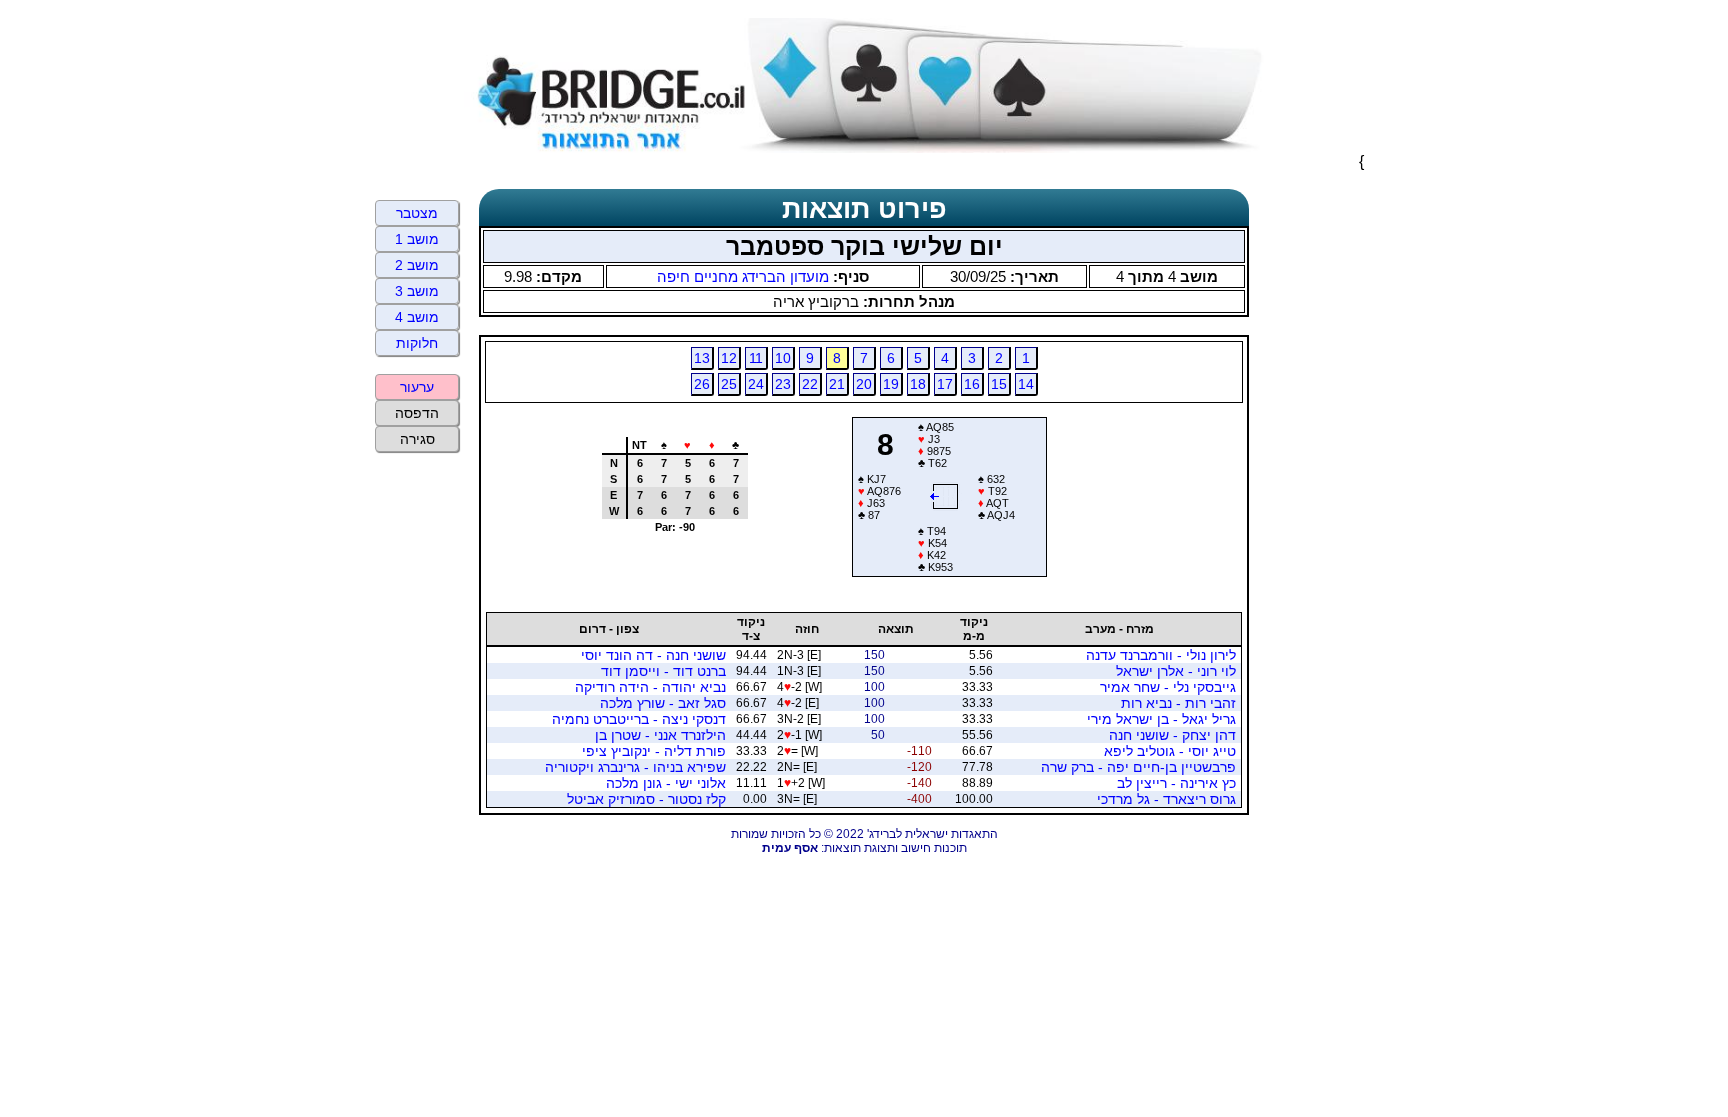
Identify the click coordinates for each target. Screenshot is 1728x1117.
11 (756, 358)
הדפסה (417, 413)
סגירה (417, 439)
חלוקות (417, 343)
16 (972, 384)
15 (999, 384)
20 (864, 384)
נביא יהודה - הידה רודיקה (650, 687)
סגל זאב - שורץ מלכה (663, 703)
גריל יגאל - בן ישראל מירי (1161, 719)
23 (783, 384)
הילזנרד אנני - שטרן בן (660, 735)
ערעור (417, 387)
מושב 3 (417, 291)
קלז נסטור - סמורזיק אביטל (646, 799)
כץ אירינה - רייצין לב (1176, 783)
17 (945, 384)
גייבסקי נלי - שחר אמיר (1168, 687)
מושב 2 (417, 265)
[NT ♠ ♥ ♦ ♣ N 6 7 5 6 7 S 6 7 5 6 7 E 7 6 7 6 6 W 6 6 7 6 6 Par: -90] (667, 569)
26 (702, 384)
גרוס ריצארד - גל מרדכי (1166, 799)
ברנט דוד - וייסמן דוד (663, 671)
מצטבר (417, 213)
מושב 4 (417, 317)
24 (756, 384)
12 (729, 358)
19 (891, 384)
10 (783, 358)
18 (918, 384)
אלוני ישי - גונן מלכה (666, 783)
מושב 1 (417, 239)
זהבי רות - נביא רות (1178, 703)
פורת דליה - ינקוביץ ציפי (654, 751)
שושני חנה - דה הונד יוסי (653, 655)
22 (810, 384)
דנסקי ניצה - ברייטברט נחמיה (639, 719)
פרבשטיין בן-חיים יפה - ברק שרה (1138, 767)
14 (1026, 384)
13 (702, 358)
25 (729, 384)
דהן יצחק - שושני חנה (1172, 735)
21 (837, 384)
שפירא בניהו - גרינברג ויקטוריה (635, 767)
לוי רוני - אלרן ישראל (1176, 671)
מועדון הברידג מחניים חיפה (743, 276)
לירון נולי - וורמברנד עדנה (1161, 655)
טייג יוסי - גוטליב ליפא (1170, 751)
